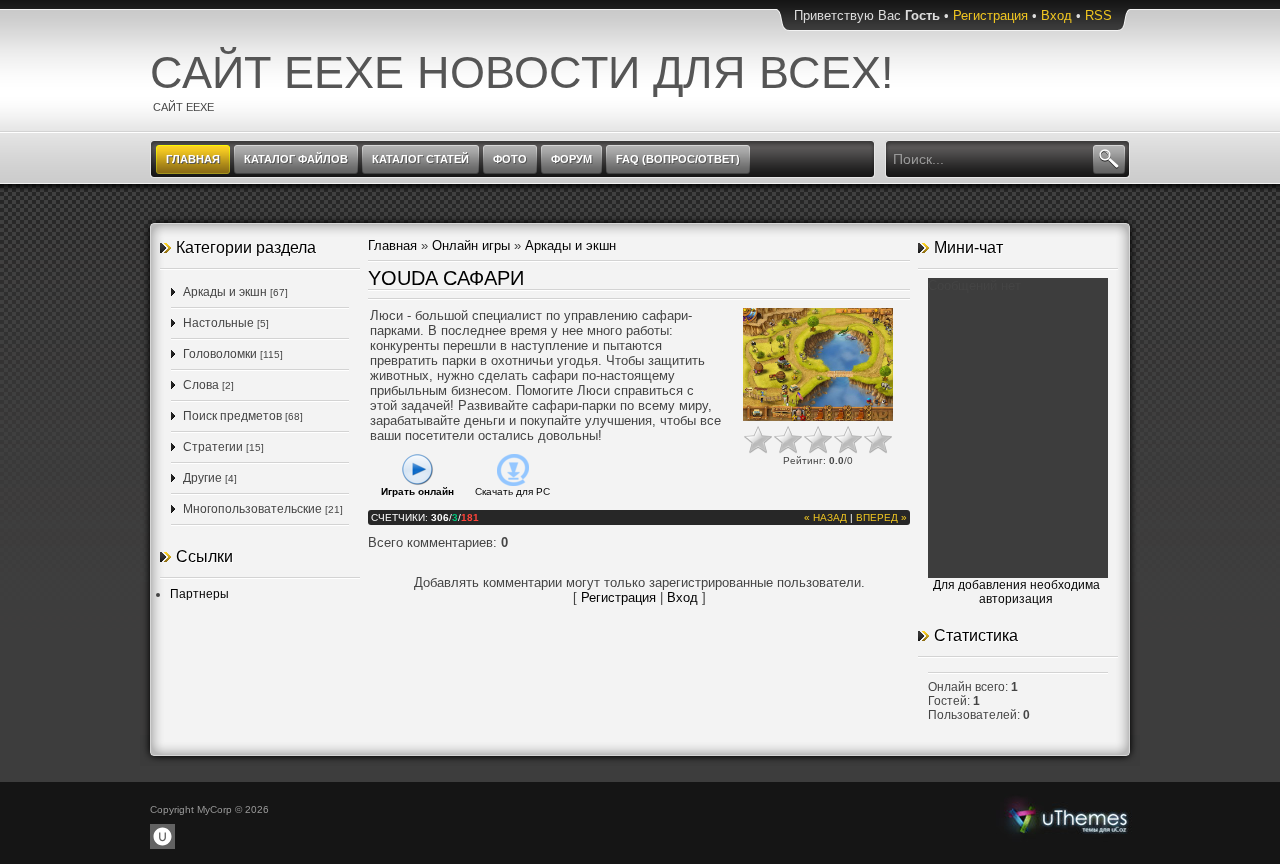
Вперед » (881, 517)
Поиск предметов (232, 416)
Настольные (218, 323)
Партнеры (199, 594)
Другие (202, 478)
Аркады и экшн (225, 292)
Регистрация (990, 15)
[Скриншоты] (818, 364)
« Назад (825, 517)
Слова (201, 385)
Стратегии (213, 447)
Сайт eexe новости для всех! (522, 72)
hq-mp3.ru (1068, 818)
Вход (1056, 15)
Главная (392, 245)
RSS (1098, 15)
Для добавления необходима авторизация (1016, 592)
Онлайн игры (471, 245)
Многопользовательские (252, 509)
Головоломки (220, 354)
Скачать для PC (512, 491)
